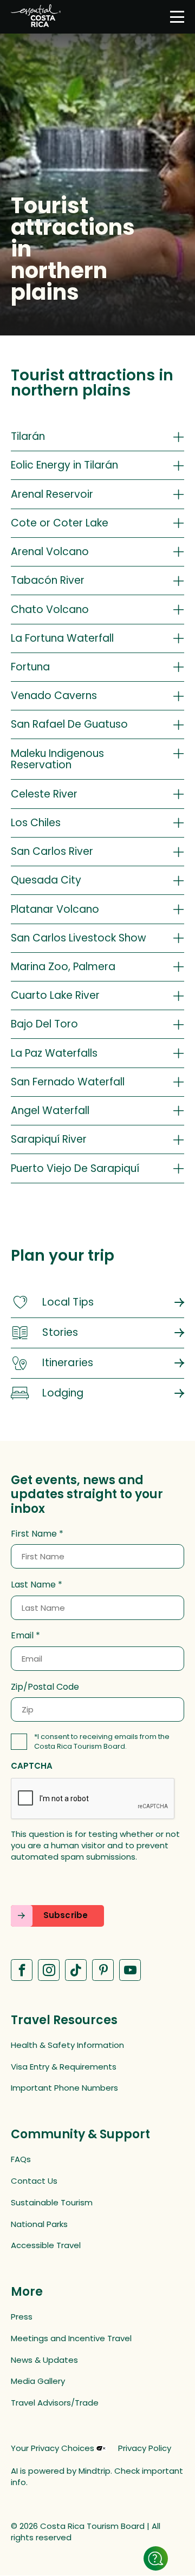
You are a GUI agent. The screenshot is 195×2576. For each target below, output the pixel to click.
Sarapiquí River (49, 1139)
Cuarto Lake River (55, 995)
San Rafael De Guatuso (69, 724)
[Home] (36, 17)
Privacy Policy (145, 2448)
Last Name (33, 1585)
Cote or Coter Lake (60, 523)
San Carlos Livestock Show (79, 938)
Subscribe (66, 1915)
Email (22, 1636)
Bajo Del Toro (44, 1024)
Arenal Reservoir (52, 494)
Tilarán (28, 436)
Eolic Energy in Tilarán (64, 465)
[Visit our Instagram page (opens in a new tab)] (49, 1970)
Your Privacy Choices (53, 2448)
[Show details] (156, 2558)
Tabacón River (48, 580)
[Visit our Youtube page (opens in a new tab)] (130, 1970)
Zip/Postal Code (45, 1687)
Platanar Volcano (55, 909)
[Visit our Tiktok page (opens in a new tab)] (76, 1970)
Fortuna (30, 667)
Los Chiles (36, 823)
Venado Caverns (54, 696)
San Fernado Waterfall (68, 1082)
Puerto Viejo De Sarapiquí (75, 1168)
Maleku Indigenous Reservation (57, 759)
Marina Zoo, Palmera (63, 967)
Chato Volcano (50, 610)
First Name (34, 1534)
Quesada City (46, 880)
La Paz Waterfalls (54, 1053)
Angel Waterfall (50, 1111)
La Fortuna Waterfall (62, 638)
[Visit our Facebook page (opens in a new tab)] (22, 1970)
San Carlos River (52, 851)
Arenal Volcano (50, 552)
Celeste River (44, 794)
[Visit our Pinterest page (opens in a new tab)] (103, 1970)
